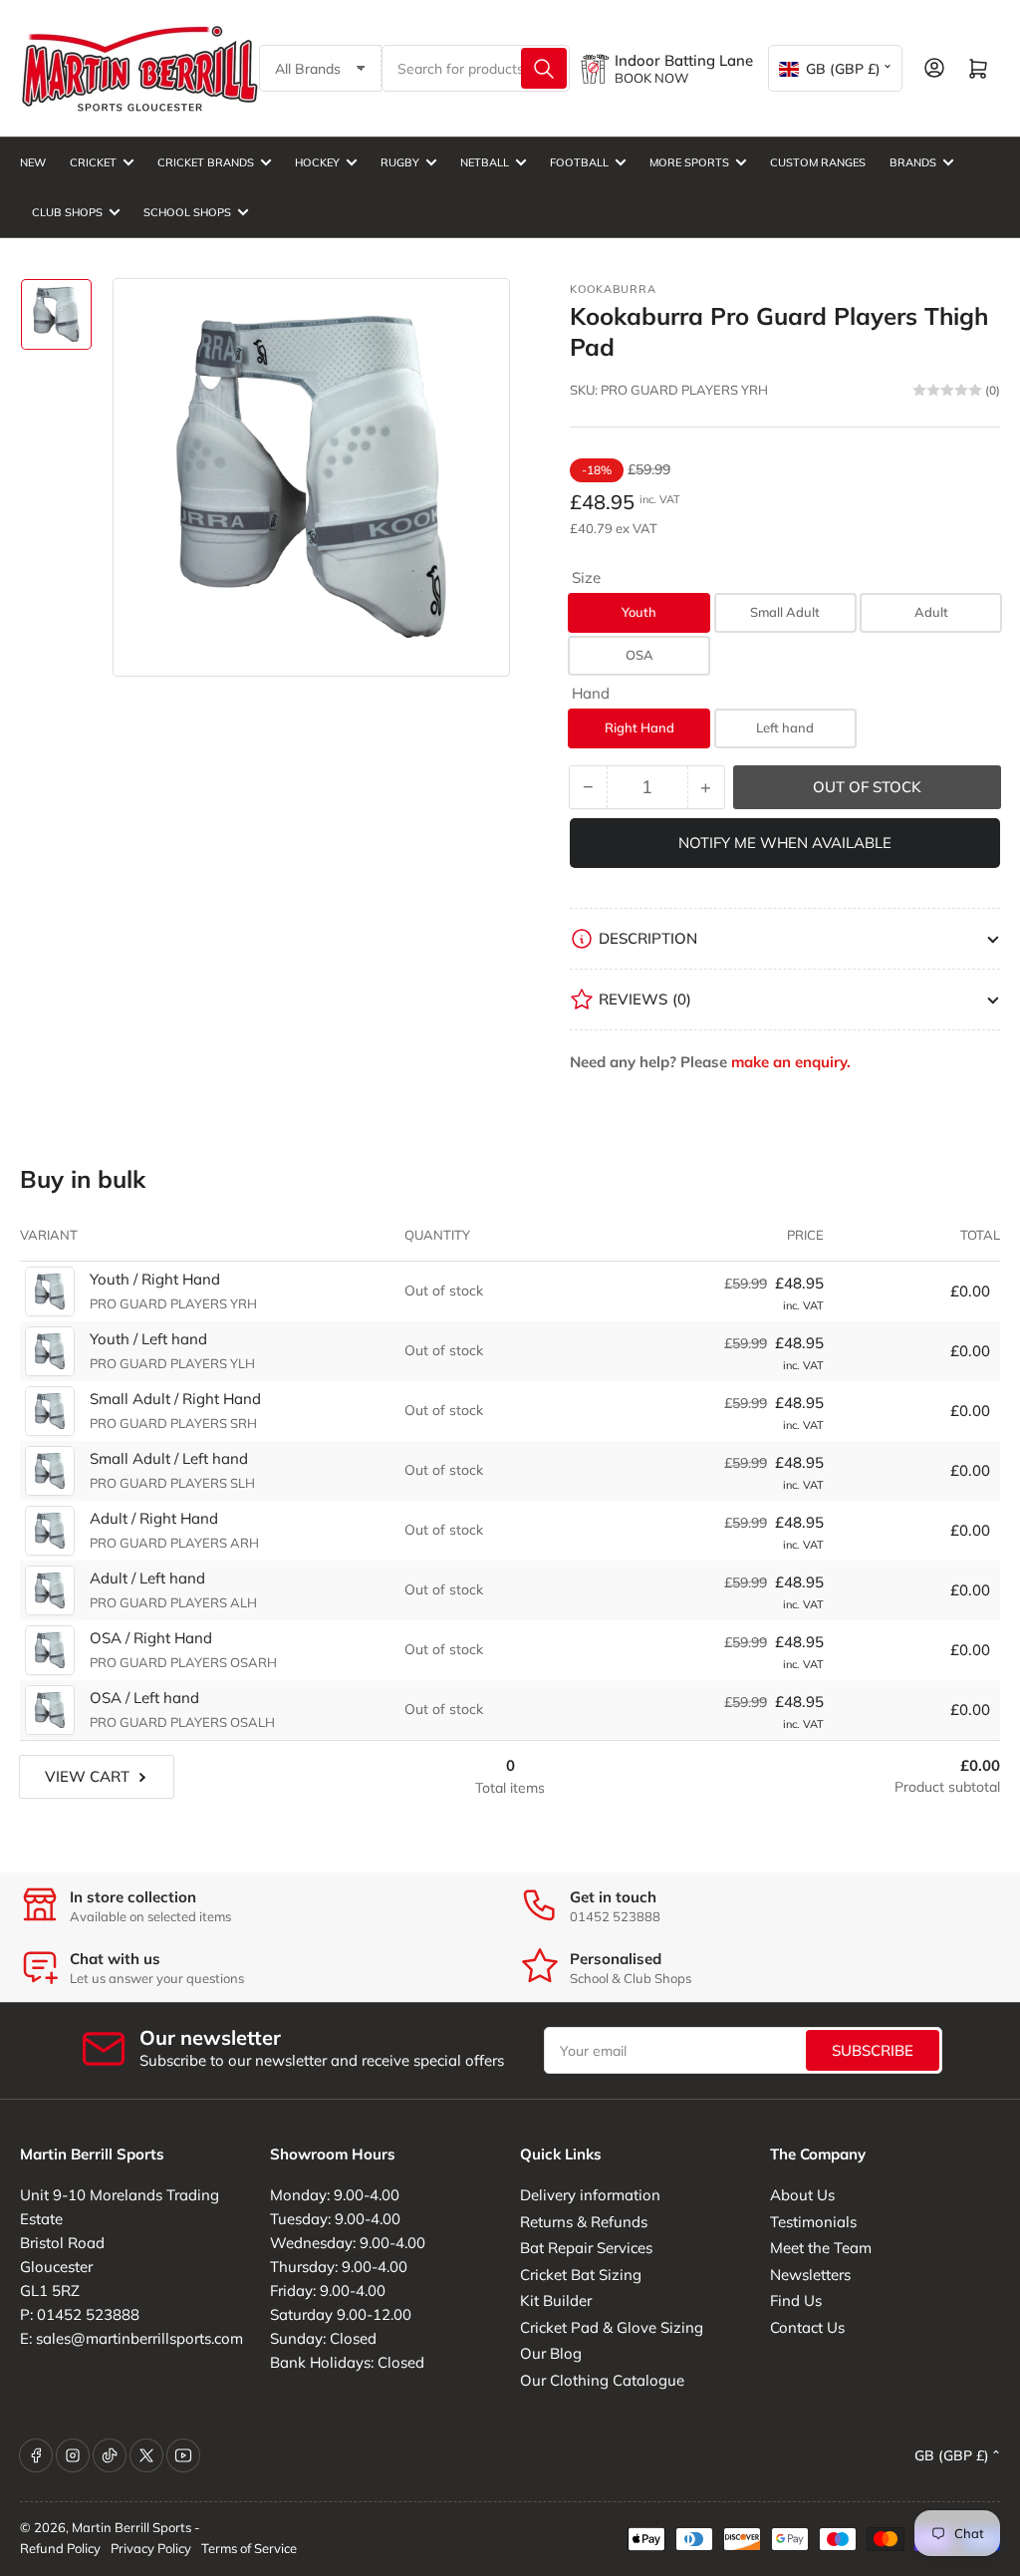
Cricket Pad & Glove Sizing (612, 2327)
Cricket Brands (206, 162)
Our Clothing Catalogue (602, 2380)
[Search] (544, 68)
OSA (639, 655)
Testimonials (813, 2222)
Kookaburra (613, 289)
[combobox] (476, 68)
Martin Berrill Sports (131, 2527)
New (33, 162)
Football (579, 162)
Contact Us (807, 2327)
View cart (87, 1776)
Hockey (317, 162)
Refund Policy (60, 2548)
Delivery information (590, 2195)
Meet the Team (821, 2248)
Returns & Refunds (584, 2222)
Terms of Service (249, 2548)
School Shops (187, 212)
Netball (485, 162)
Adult (931, 612)
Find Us (796, 2300)
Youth (639, 612)
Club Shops (67, 212)
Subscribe (873, 2050)
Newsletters (810, 2275)
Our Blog (551, 2353)
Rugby (400, 162)
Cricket (93, 162)
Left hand (785, 727)
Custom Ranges (818, 162)
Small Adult (785, 612)
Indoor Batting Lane (684, 60)
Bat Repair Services (586, 2248)
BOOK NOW (651, 78)
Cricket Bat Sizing (581, 2275)
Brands (913, 162)
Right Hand (639, 727)
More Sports (689, 162)
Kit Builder (556, 2300)
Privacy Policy (151, 2548)
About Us (802, 2195)
